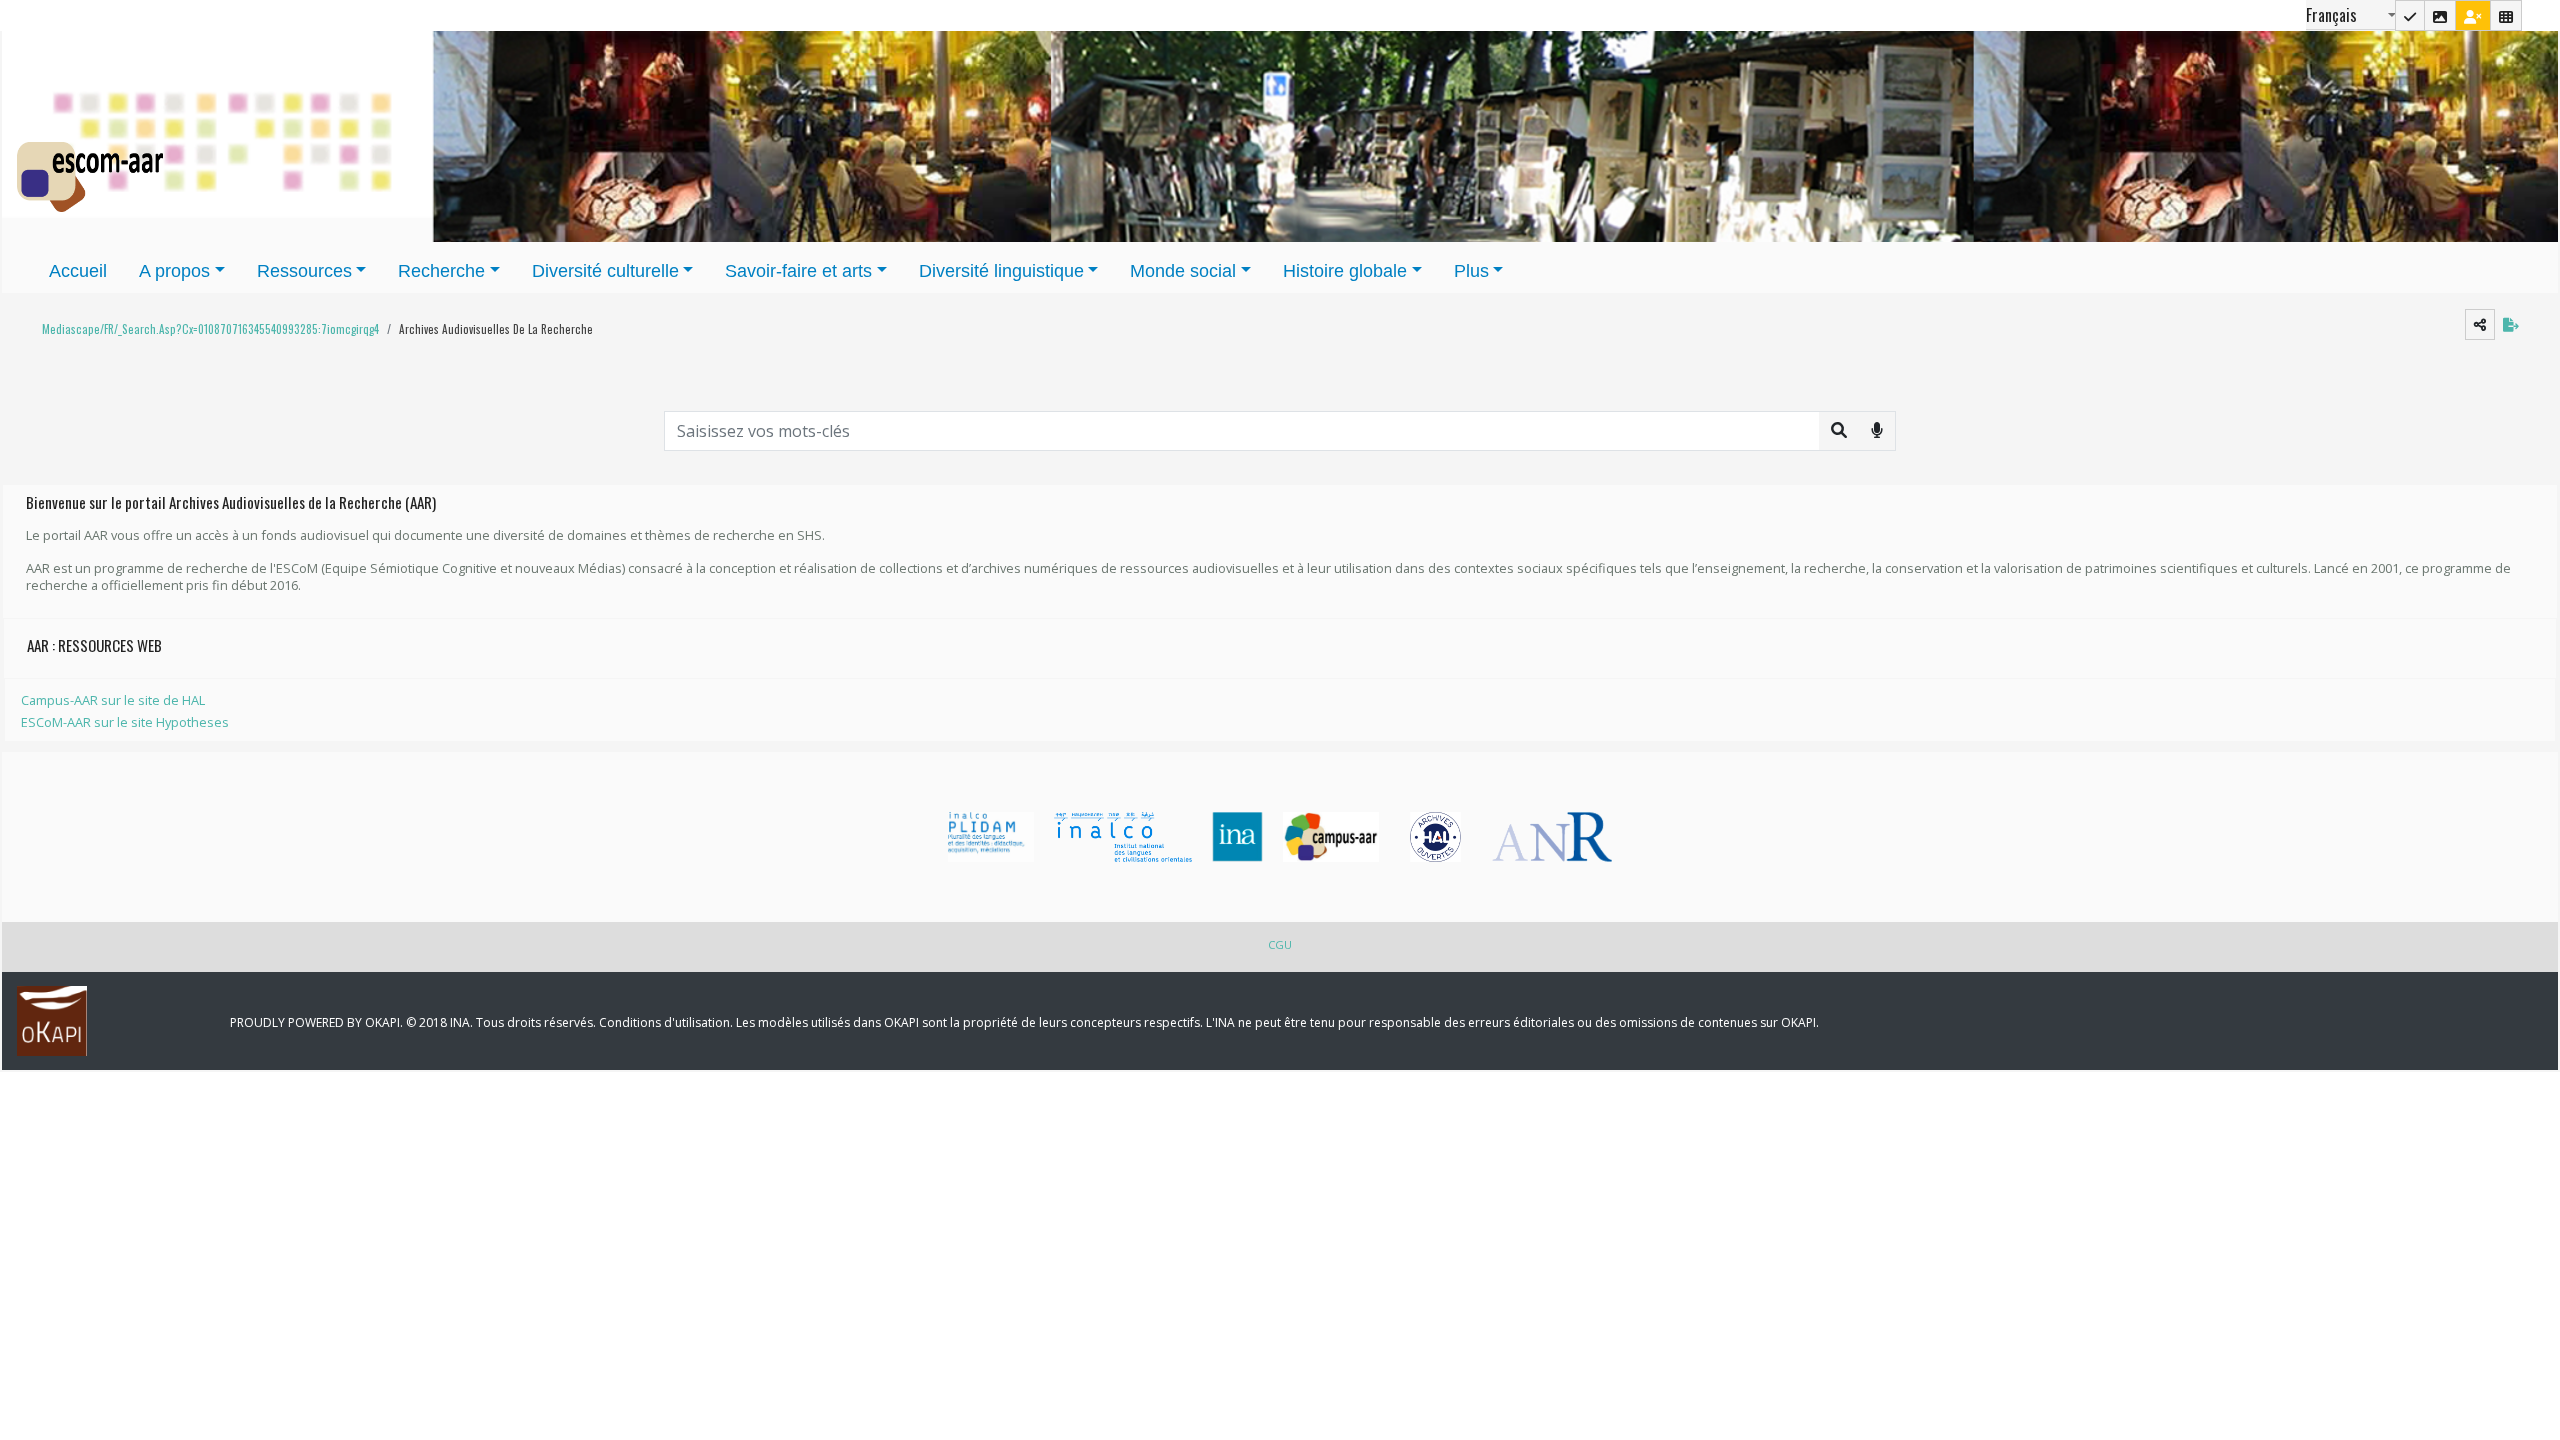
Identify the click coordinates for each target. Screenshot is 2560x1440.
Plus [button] (1471, 271)
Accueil (78, 271)
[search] (1839, 430)
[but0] (1877, 430)
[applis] (2506, 15)
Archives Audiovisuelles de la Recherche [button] (496, 329)
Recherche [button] (441, 271)
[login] (2473, 15)
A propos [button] (174, 271)
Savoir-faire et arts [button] (798, 271)
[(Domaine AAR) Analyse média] (2440, 15)
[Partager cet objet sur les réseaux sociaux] (2480, 324)
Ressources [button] (304, 271)
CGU (1280, 944)
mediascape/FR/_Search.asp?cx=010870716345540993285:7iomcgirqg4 (210, 329)
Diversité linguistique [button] (1001, 271)
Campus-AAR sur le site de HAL (113, 700)
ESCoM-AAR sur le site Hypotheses (125, 722)
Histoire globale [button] (1345, 271)
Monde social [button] (1183, 271)
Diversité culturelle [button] (605, 271)
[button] (205, 329)
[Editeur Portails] (2410, 15)
